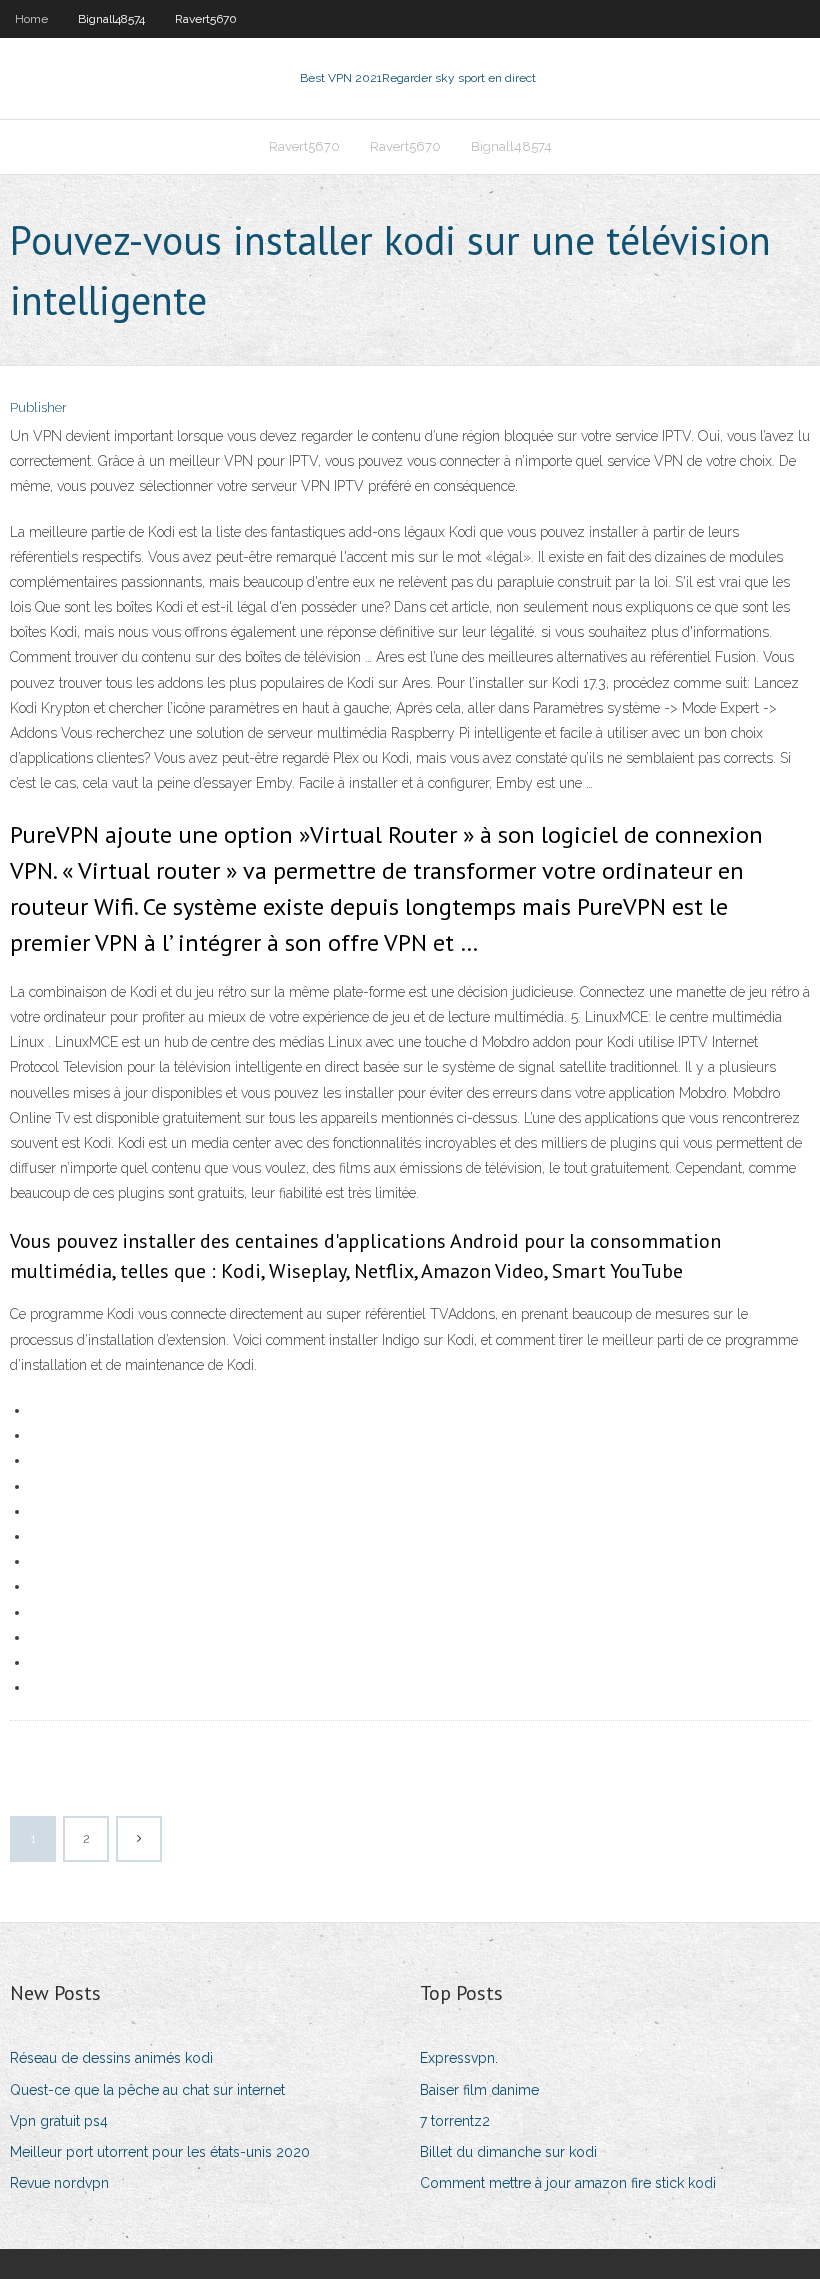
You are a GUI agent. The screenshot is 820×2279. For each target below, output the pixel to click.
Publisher (38, 407)
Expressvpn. (459, 2058)
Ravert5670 (206, 19)
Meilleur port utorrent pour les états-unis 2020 (160, 2152)
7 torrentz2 (455, 2121)
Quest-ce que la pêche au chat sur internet (147, 2090)
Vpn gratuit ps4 (59, 2121)
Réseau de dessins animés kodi (111, 2058)
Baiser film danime (479, 2090)
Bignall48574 (111, 19)
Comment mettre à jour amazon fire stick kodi (568, 2183)
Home (31, 19)
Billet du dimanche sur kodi (508, 2152)
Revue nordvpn (59, 2183)
